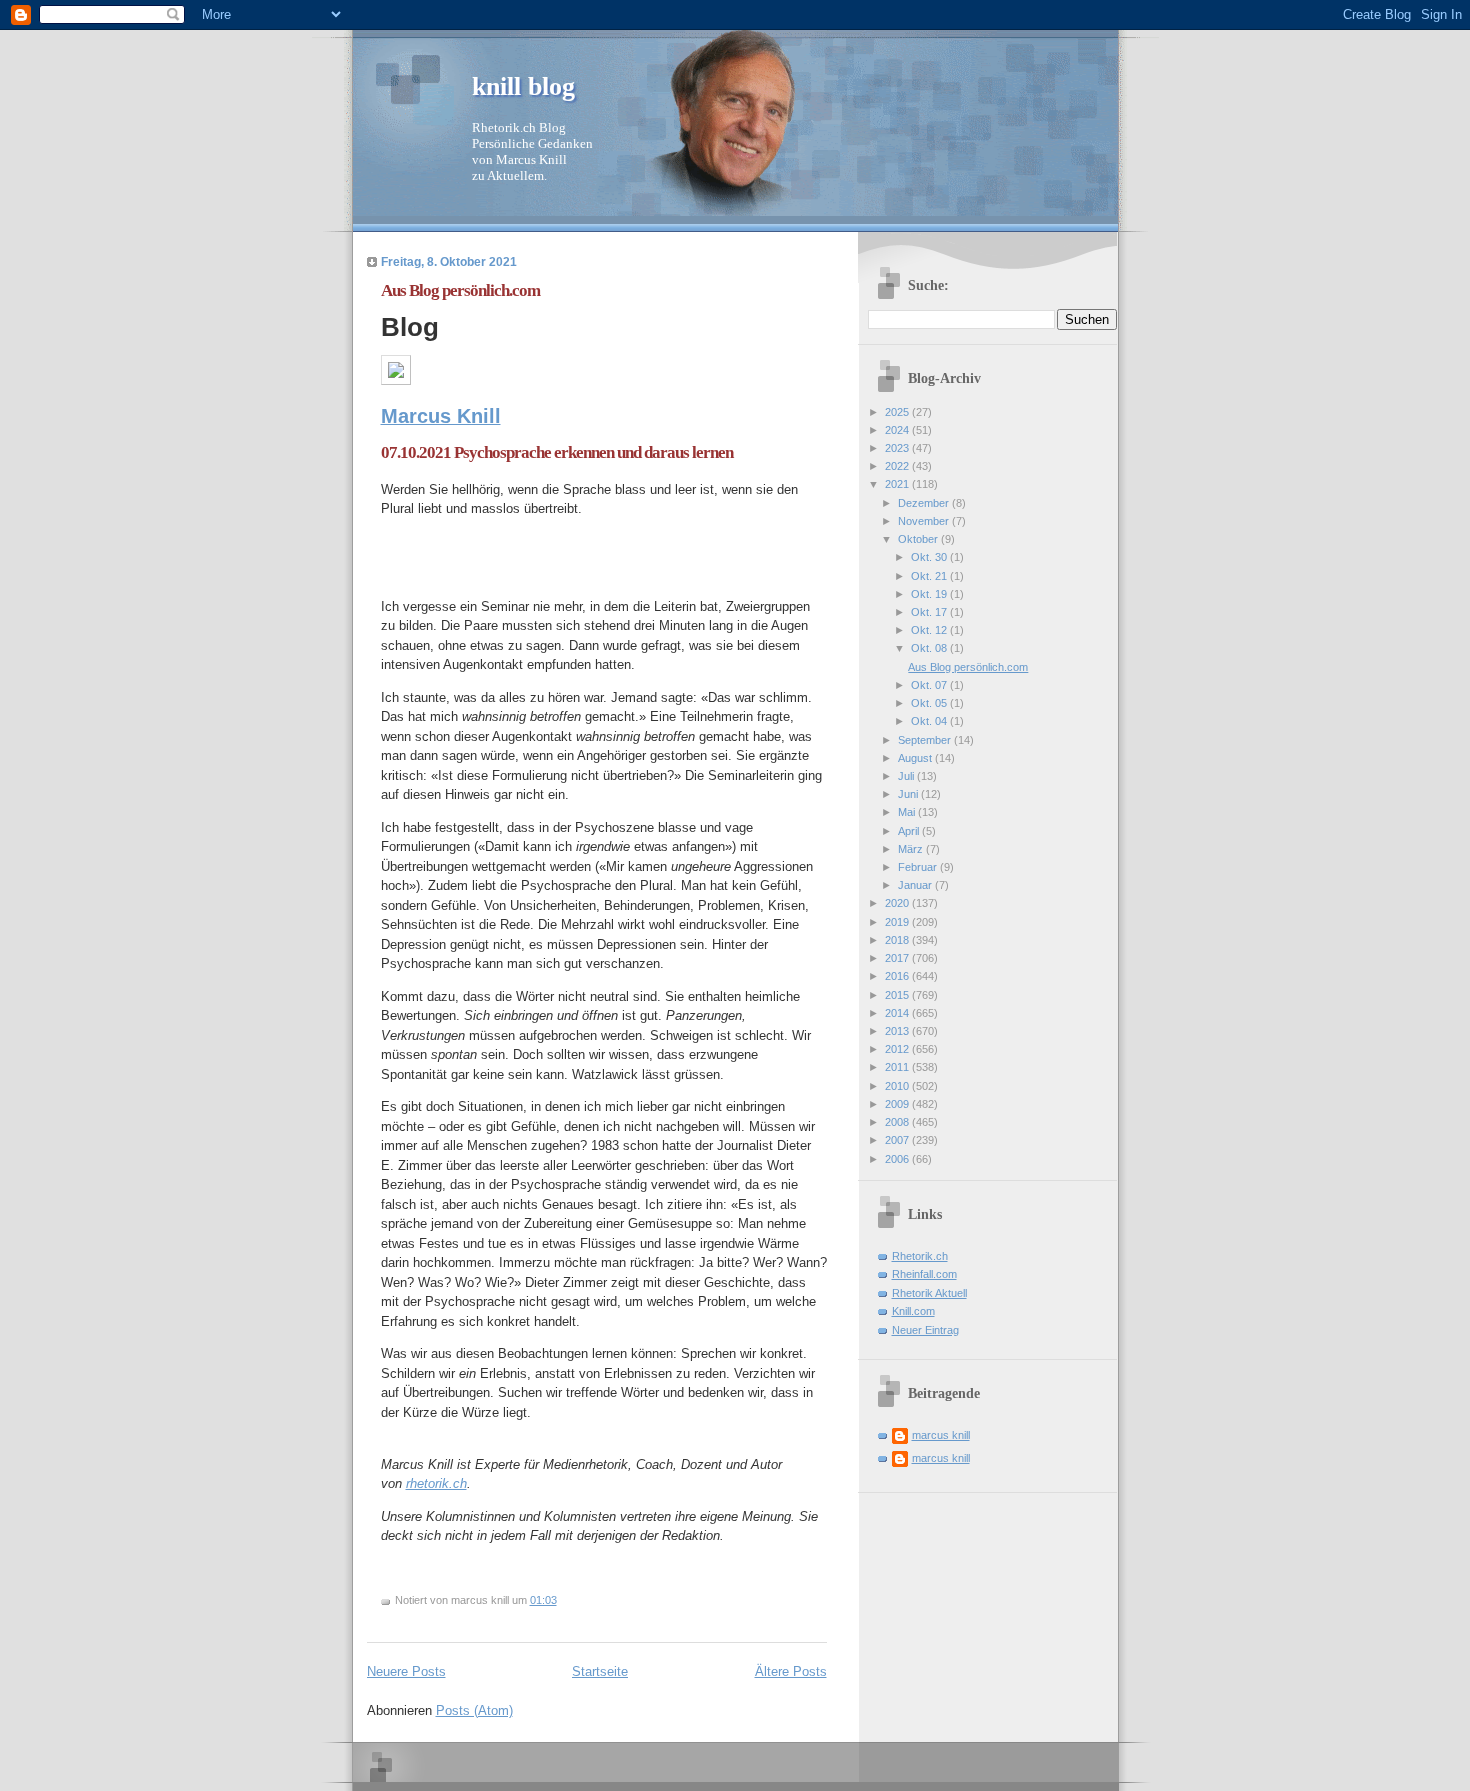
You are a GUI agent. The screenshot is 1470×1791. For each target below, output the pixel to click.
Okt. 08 (930, 648)
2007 (898, 1140)
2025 (898, 412)
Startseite (600, 1671)
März (912, 849)
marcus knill (941, 1435)
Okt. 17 (930, 612)
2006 (898, 1159)
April (910, 831)
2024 (898, 430)
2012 (898, 1049)
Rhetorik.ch (920, 1256)
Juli (907, 776)
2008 (898, 1122)
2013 (898, 1031)
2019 (898, 922)
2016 (898, 976)
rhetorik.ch (436, 1483)
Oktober (919, 539)
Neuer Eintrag (925, 1330)
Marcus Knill (441, 416)
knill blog (523, 86)
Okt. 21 (930, 576)
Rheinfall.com (924, 1274)
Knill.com (913, 1311)
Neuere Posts (406, 1671)
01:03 (543, 1600)
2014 (898, 1013)
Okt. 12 (930, 630)
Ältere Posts (791, 1671)
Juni (909, 794)
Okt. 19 (930, 594)
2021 (898, 484)
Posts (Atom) (474, 1710)
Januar (916, 885)
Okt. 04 (930, 721)
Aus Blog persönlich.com (460, 290)
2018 (898, 940)
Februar (919, 867)
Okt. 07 (930, 685)
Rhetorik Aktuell (929, 1293)
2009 (898, 1104)
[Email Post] (561, 1600)
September (926, 740)
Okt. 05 (930, 703)
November (925, 521)
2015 (898, 995)
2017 (898, 958)
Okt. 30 (930, 557)
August (916, 758)
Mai (908, 812)
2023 (898, 448)
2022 (898, 466)
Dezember (925, 503)
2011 (898, 1067)
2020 (898, 903)
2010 (898, 1086)
